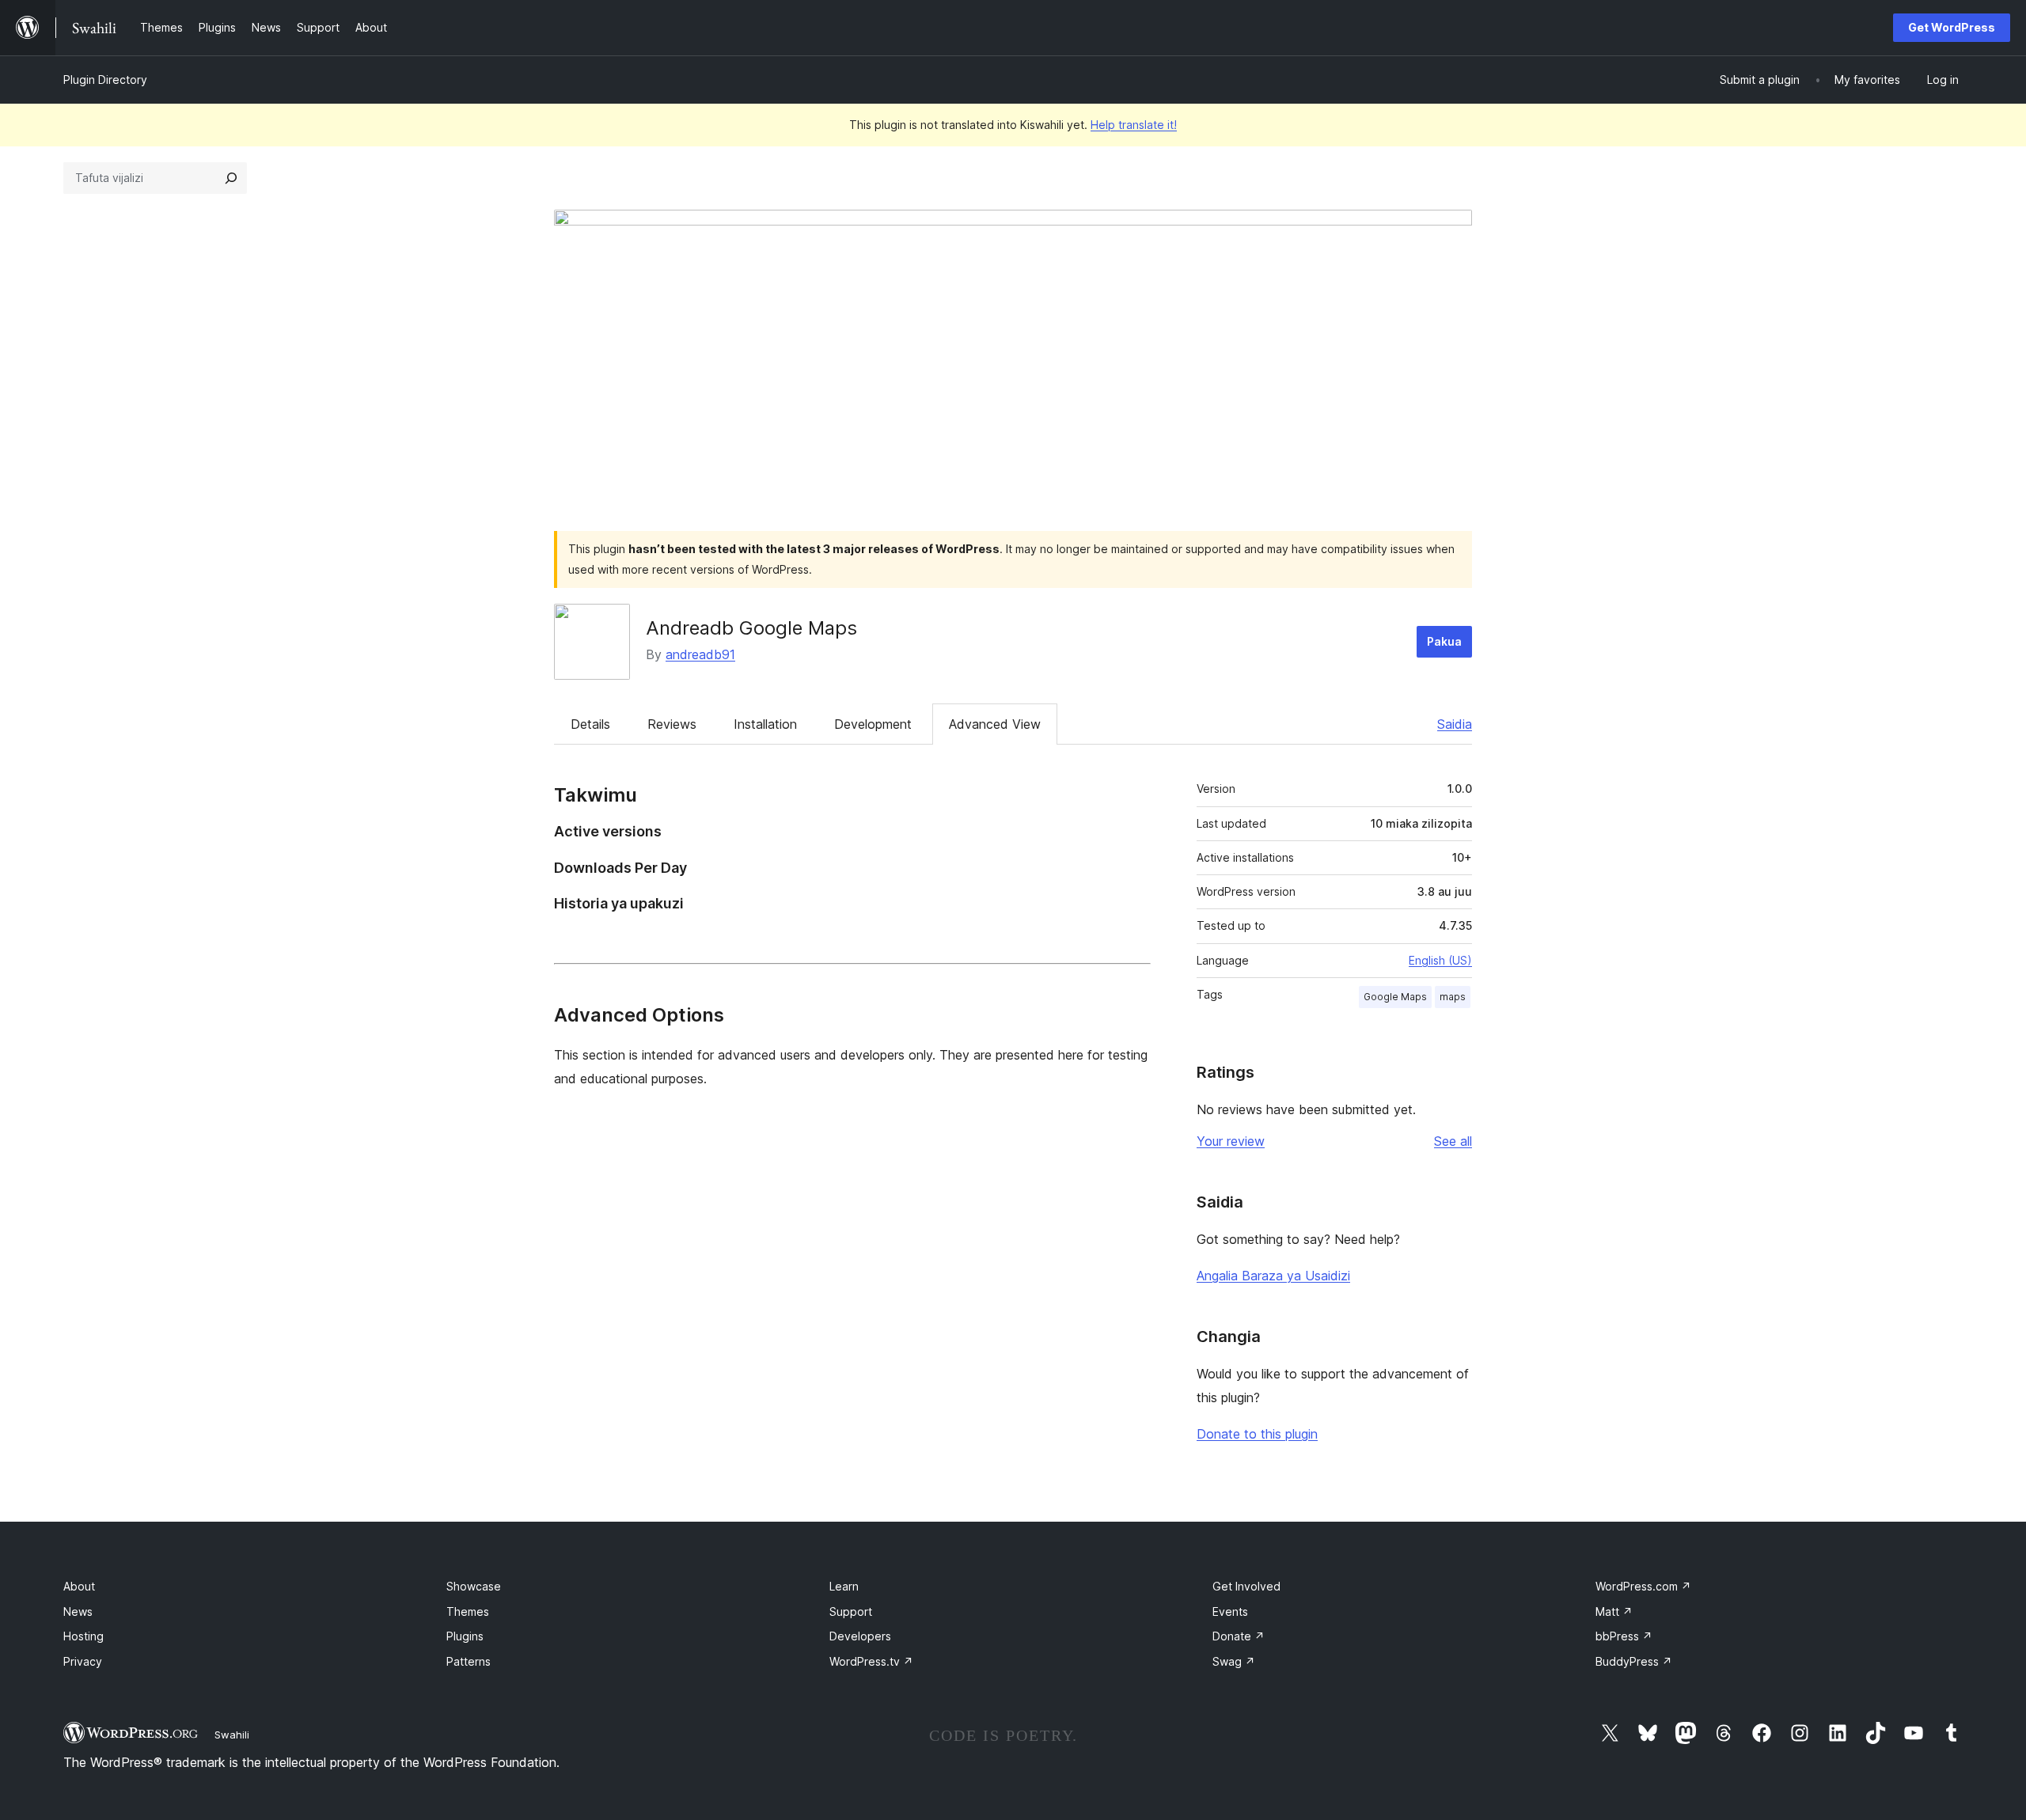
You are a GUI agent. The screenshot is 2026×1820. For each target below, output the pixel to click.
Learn (844, 1586)
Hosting (83, 1636)
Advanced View (995, 724)
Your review (1231, 1141)
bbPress (1624, 1636)
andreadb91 (700, 654)
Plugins (465, 1636)
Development (873, 724)
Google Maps (1395, 997)
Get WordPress (1952, 27)
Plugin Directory (105, 80)
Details (590, 724)
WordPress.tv (871, 1661)
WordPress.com (1643, 1586)
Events (1230, 1611)
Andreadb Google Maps (751, 628)
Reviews (672, 724)
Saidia (1455, 724)
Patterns (469, 1661)
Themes (468, 1611)
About (79, 1586)
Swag (1234, 1661)
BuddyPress (1634, 1661)
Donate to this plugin (1257, 1434)
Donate (1239, 1636)
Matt (1614, 1611)
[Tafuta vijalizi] (231, 178)
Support (851, 1611)
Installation (765, 724)
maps (1453, 997)
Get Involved (1246, 1586)
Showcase (474, 1586)
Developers (860, 1636)
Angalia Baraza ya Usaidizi (1273, 1276)
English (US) (1440, 960)
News (78, 1611)
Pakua (1444, 641)
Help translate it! (1134, 125)
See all (1453, 1141)
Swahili (232, 1735)
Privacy (83, 1661)
